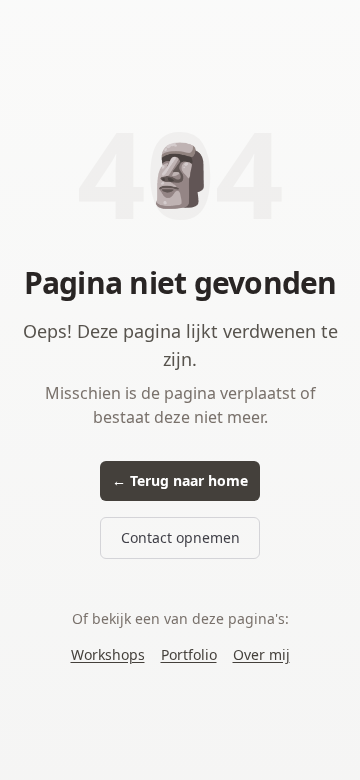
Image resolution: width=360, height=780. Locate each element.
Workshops (108, 654)
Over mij (261, 654)
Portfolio (189, 654)
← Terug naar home (180, 480)
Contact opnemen (180, 537)
